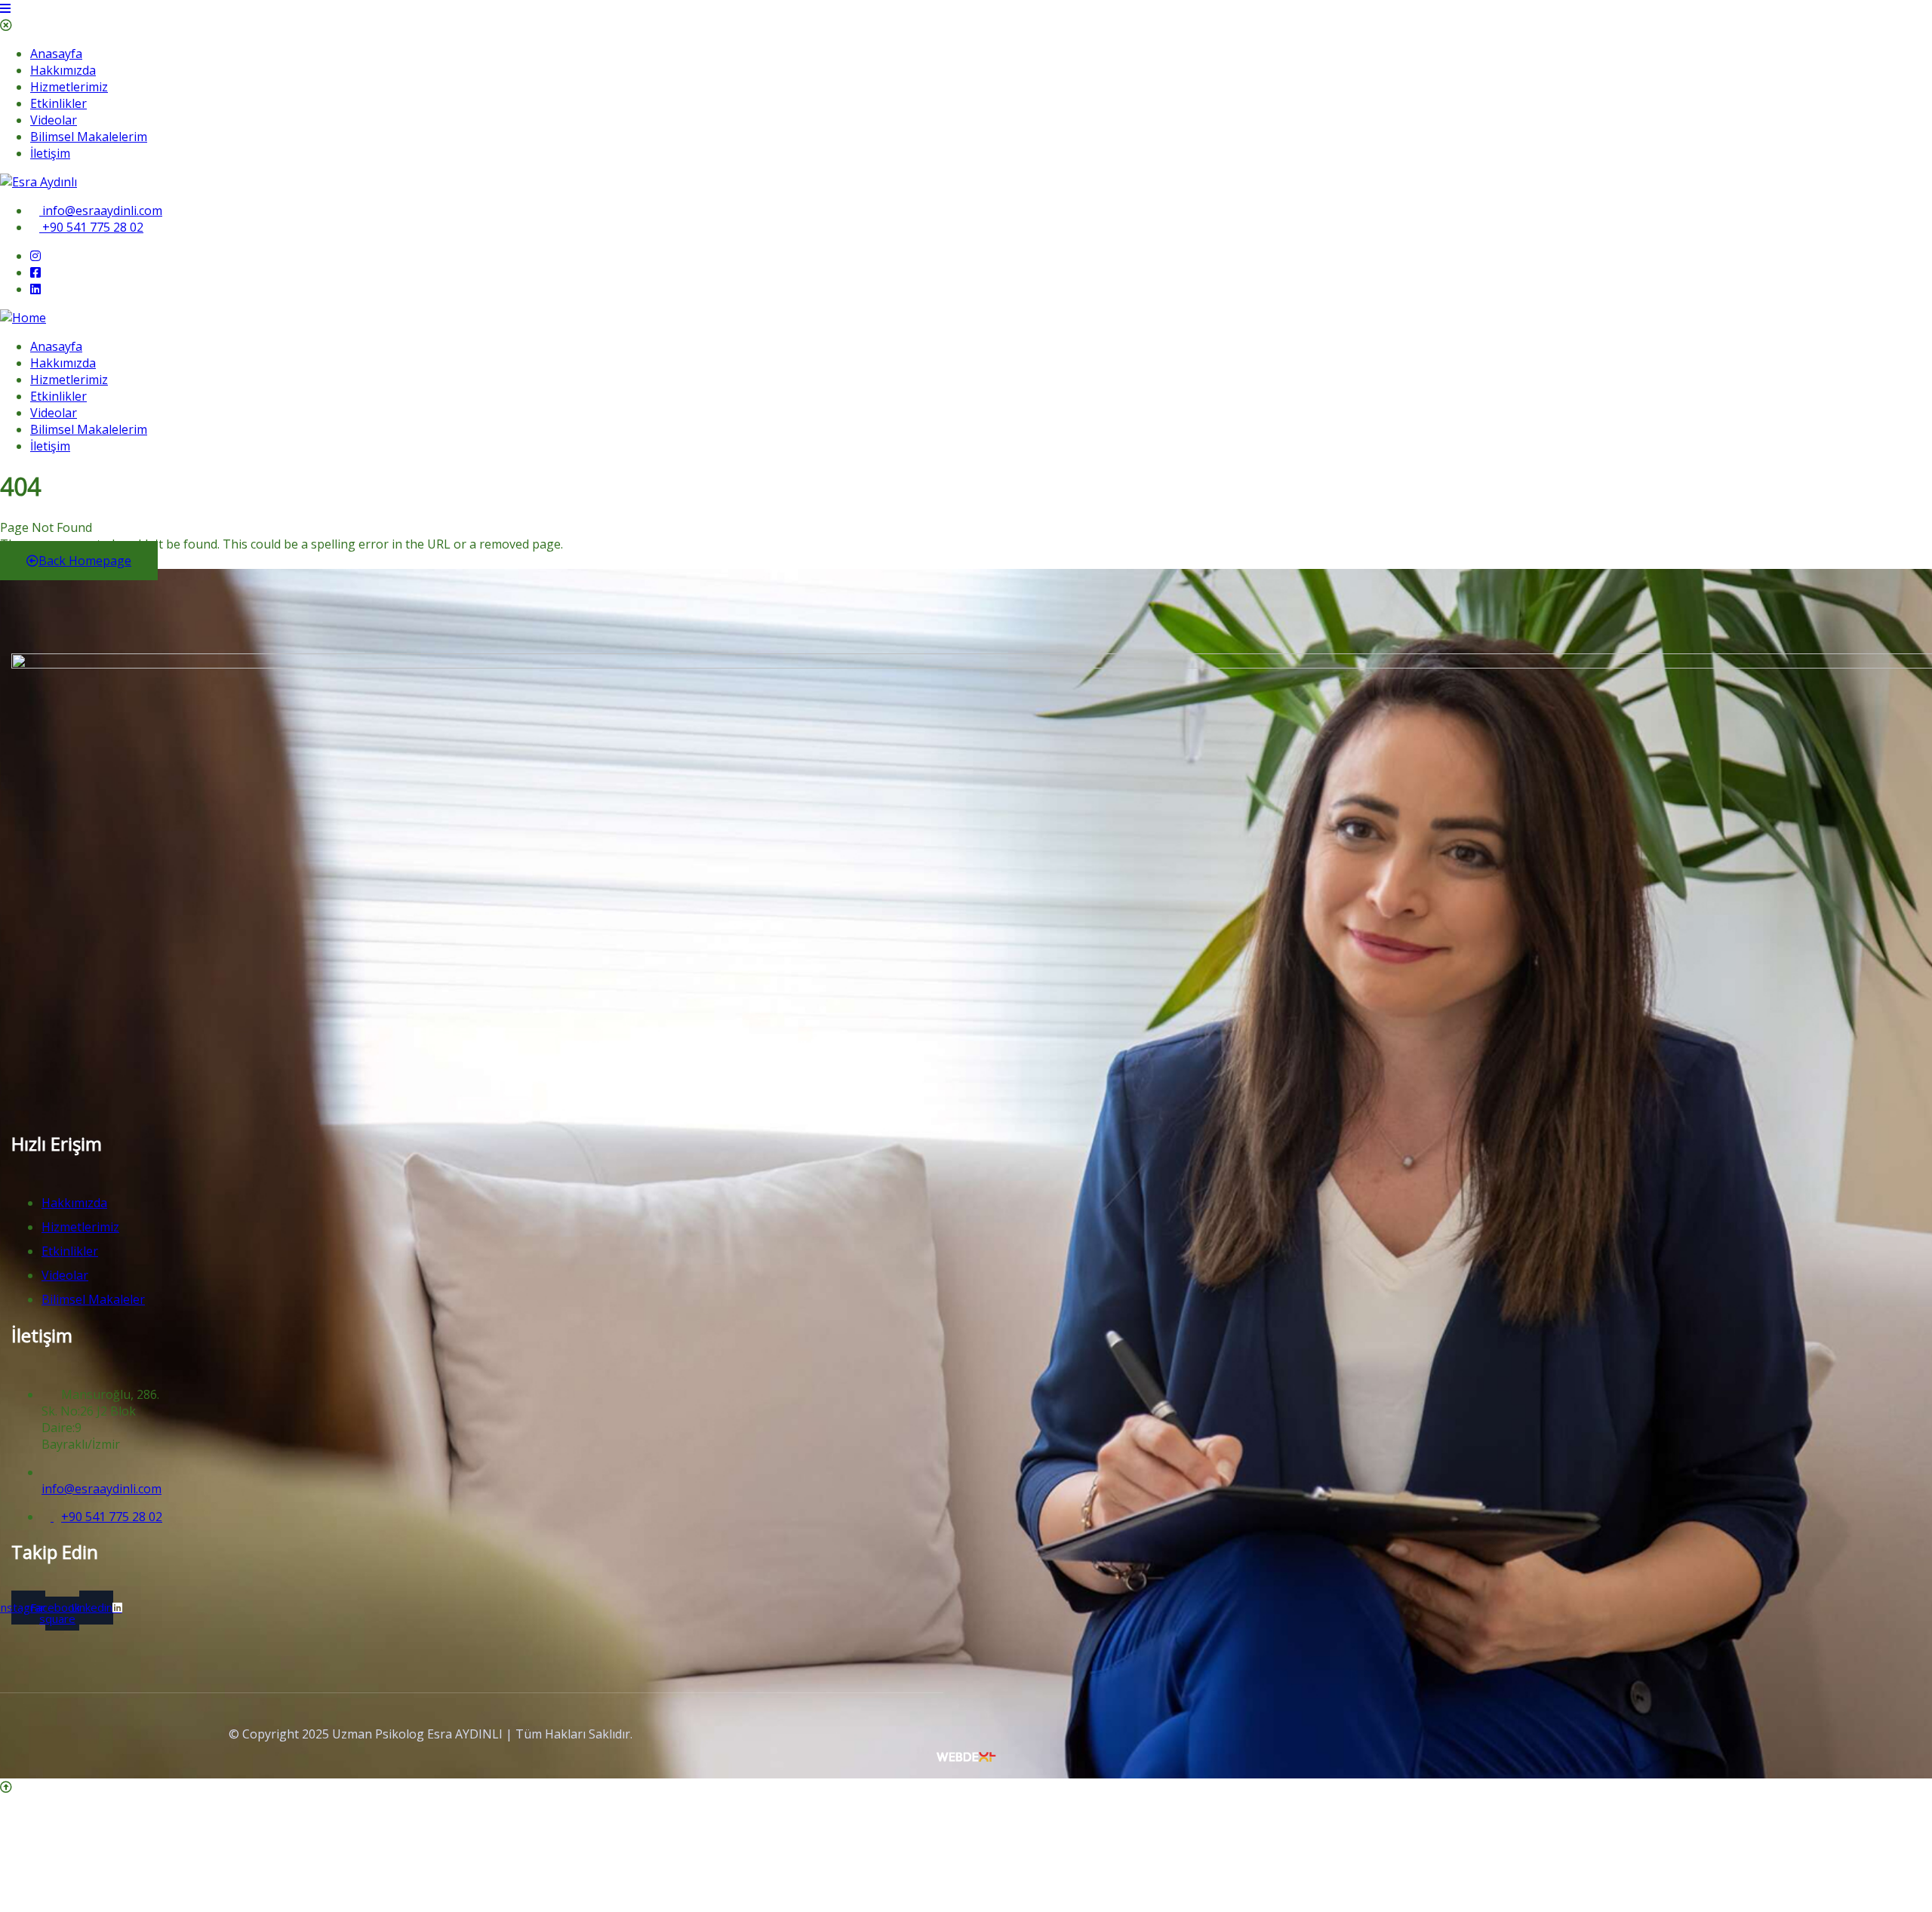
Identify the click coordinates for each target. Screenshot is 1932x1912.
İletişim (50, 153)
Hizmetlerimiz (69, 87)
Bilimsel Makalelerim (89, 137)
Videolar (54, 120)
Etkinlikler (58, 103)
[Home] (23, 318)
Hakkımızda (63, 70)
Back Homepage (85, 561)
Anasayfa (56, 54)
